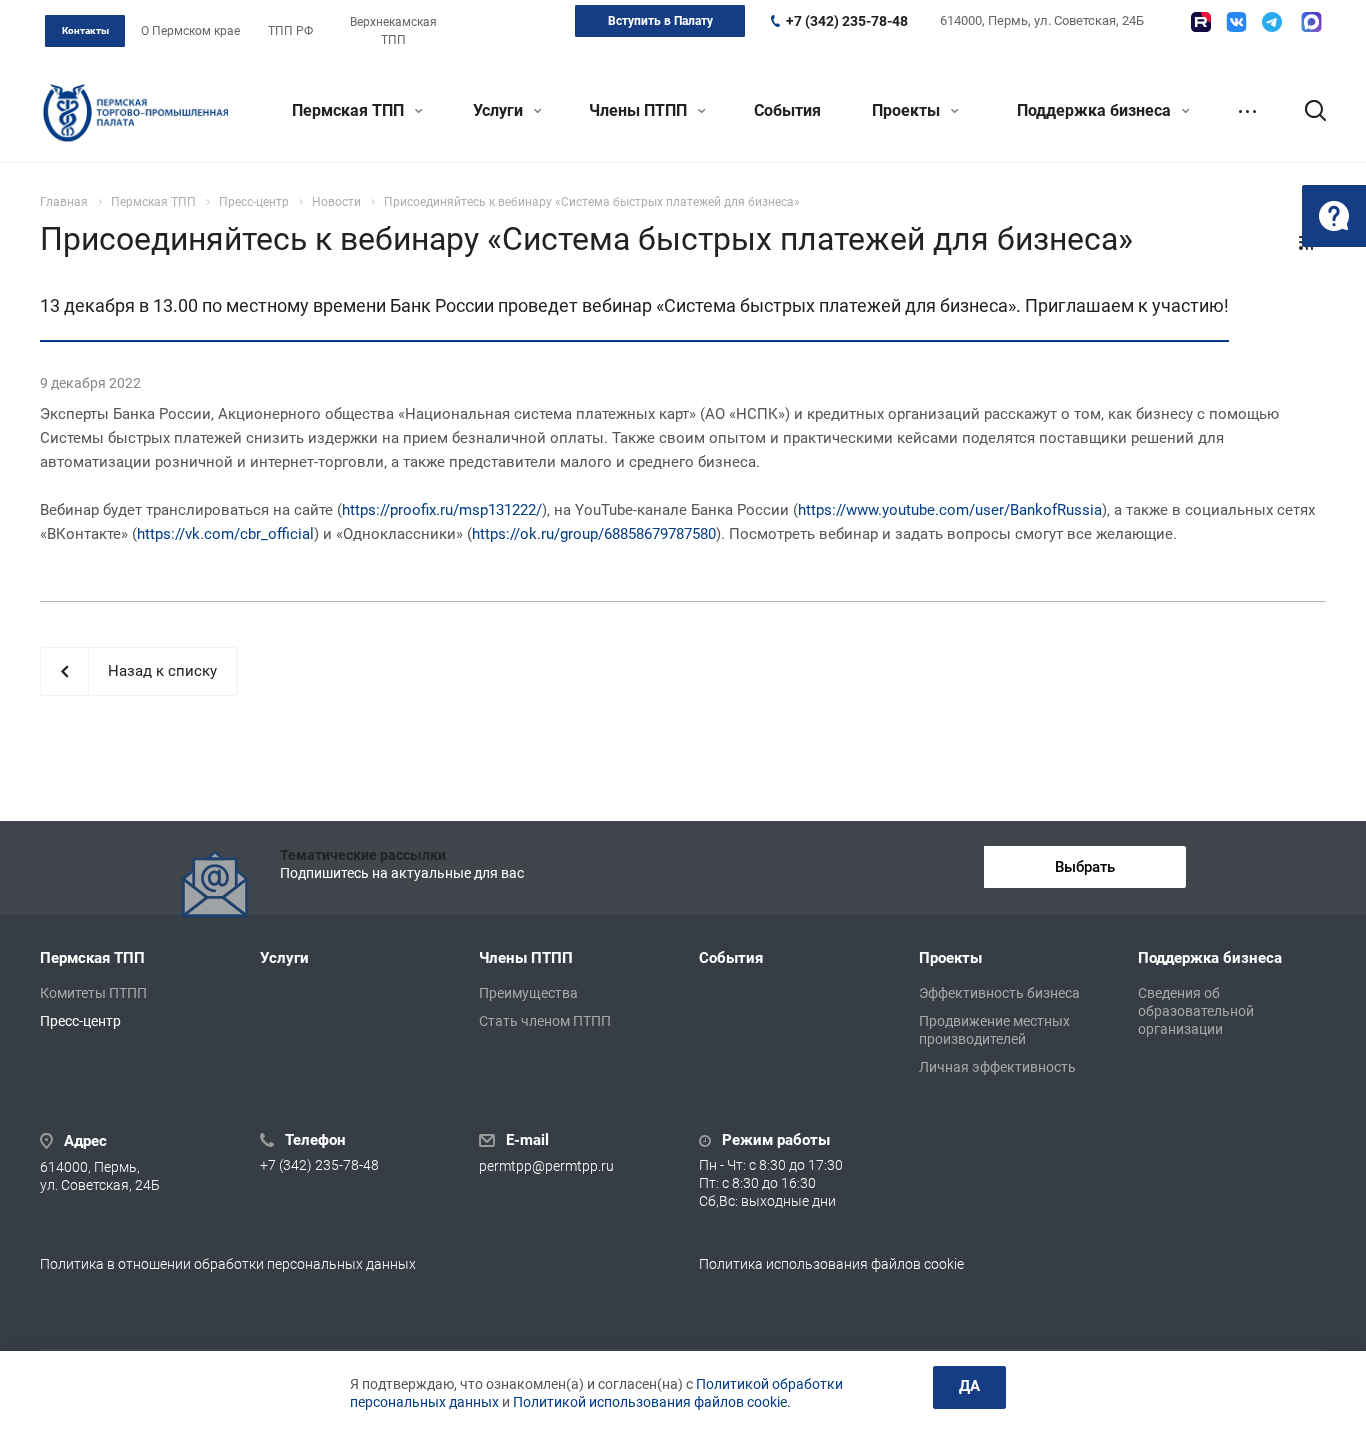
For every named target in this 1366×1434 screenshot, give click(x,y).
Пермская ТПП (350, 110)
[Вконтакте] (1236, 22)
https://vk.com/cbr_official (225, 534)
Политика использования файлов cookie (831, 1264)
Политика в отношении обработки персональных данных (228, 1264)
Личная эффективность (997, 1067)
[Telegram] (1272, 22)
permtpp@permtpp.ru (546, 1166)
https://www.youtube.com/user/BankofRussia (950, 510)
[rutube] (1201, 22)
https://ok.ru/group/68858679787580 (594, 534)
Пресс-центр (80, 1021)
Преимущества (528, 993)
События (787, 110)
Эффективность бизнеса (999, 993)
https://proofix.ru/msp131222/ (442, 510)
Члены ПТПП (640, 110)
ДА (969, 1386)
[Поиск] (1306, 111)
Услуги (500, 110)
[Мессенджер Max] (1311, 22)
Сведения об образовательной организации (1196, 1011)
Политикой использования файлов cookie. (652, 1402)
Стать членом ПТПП (545, 1021)
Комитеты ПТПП (93, 993)
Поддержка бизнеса (1096, 110)
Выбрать (1085, 867)
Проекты (908, 110)
